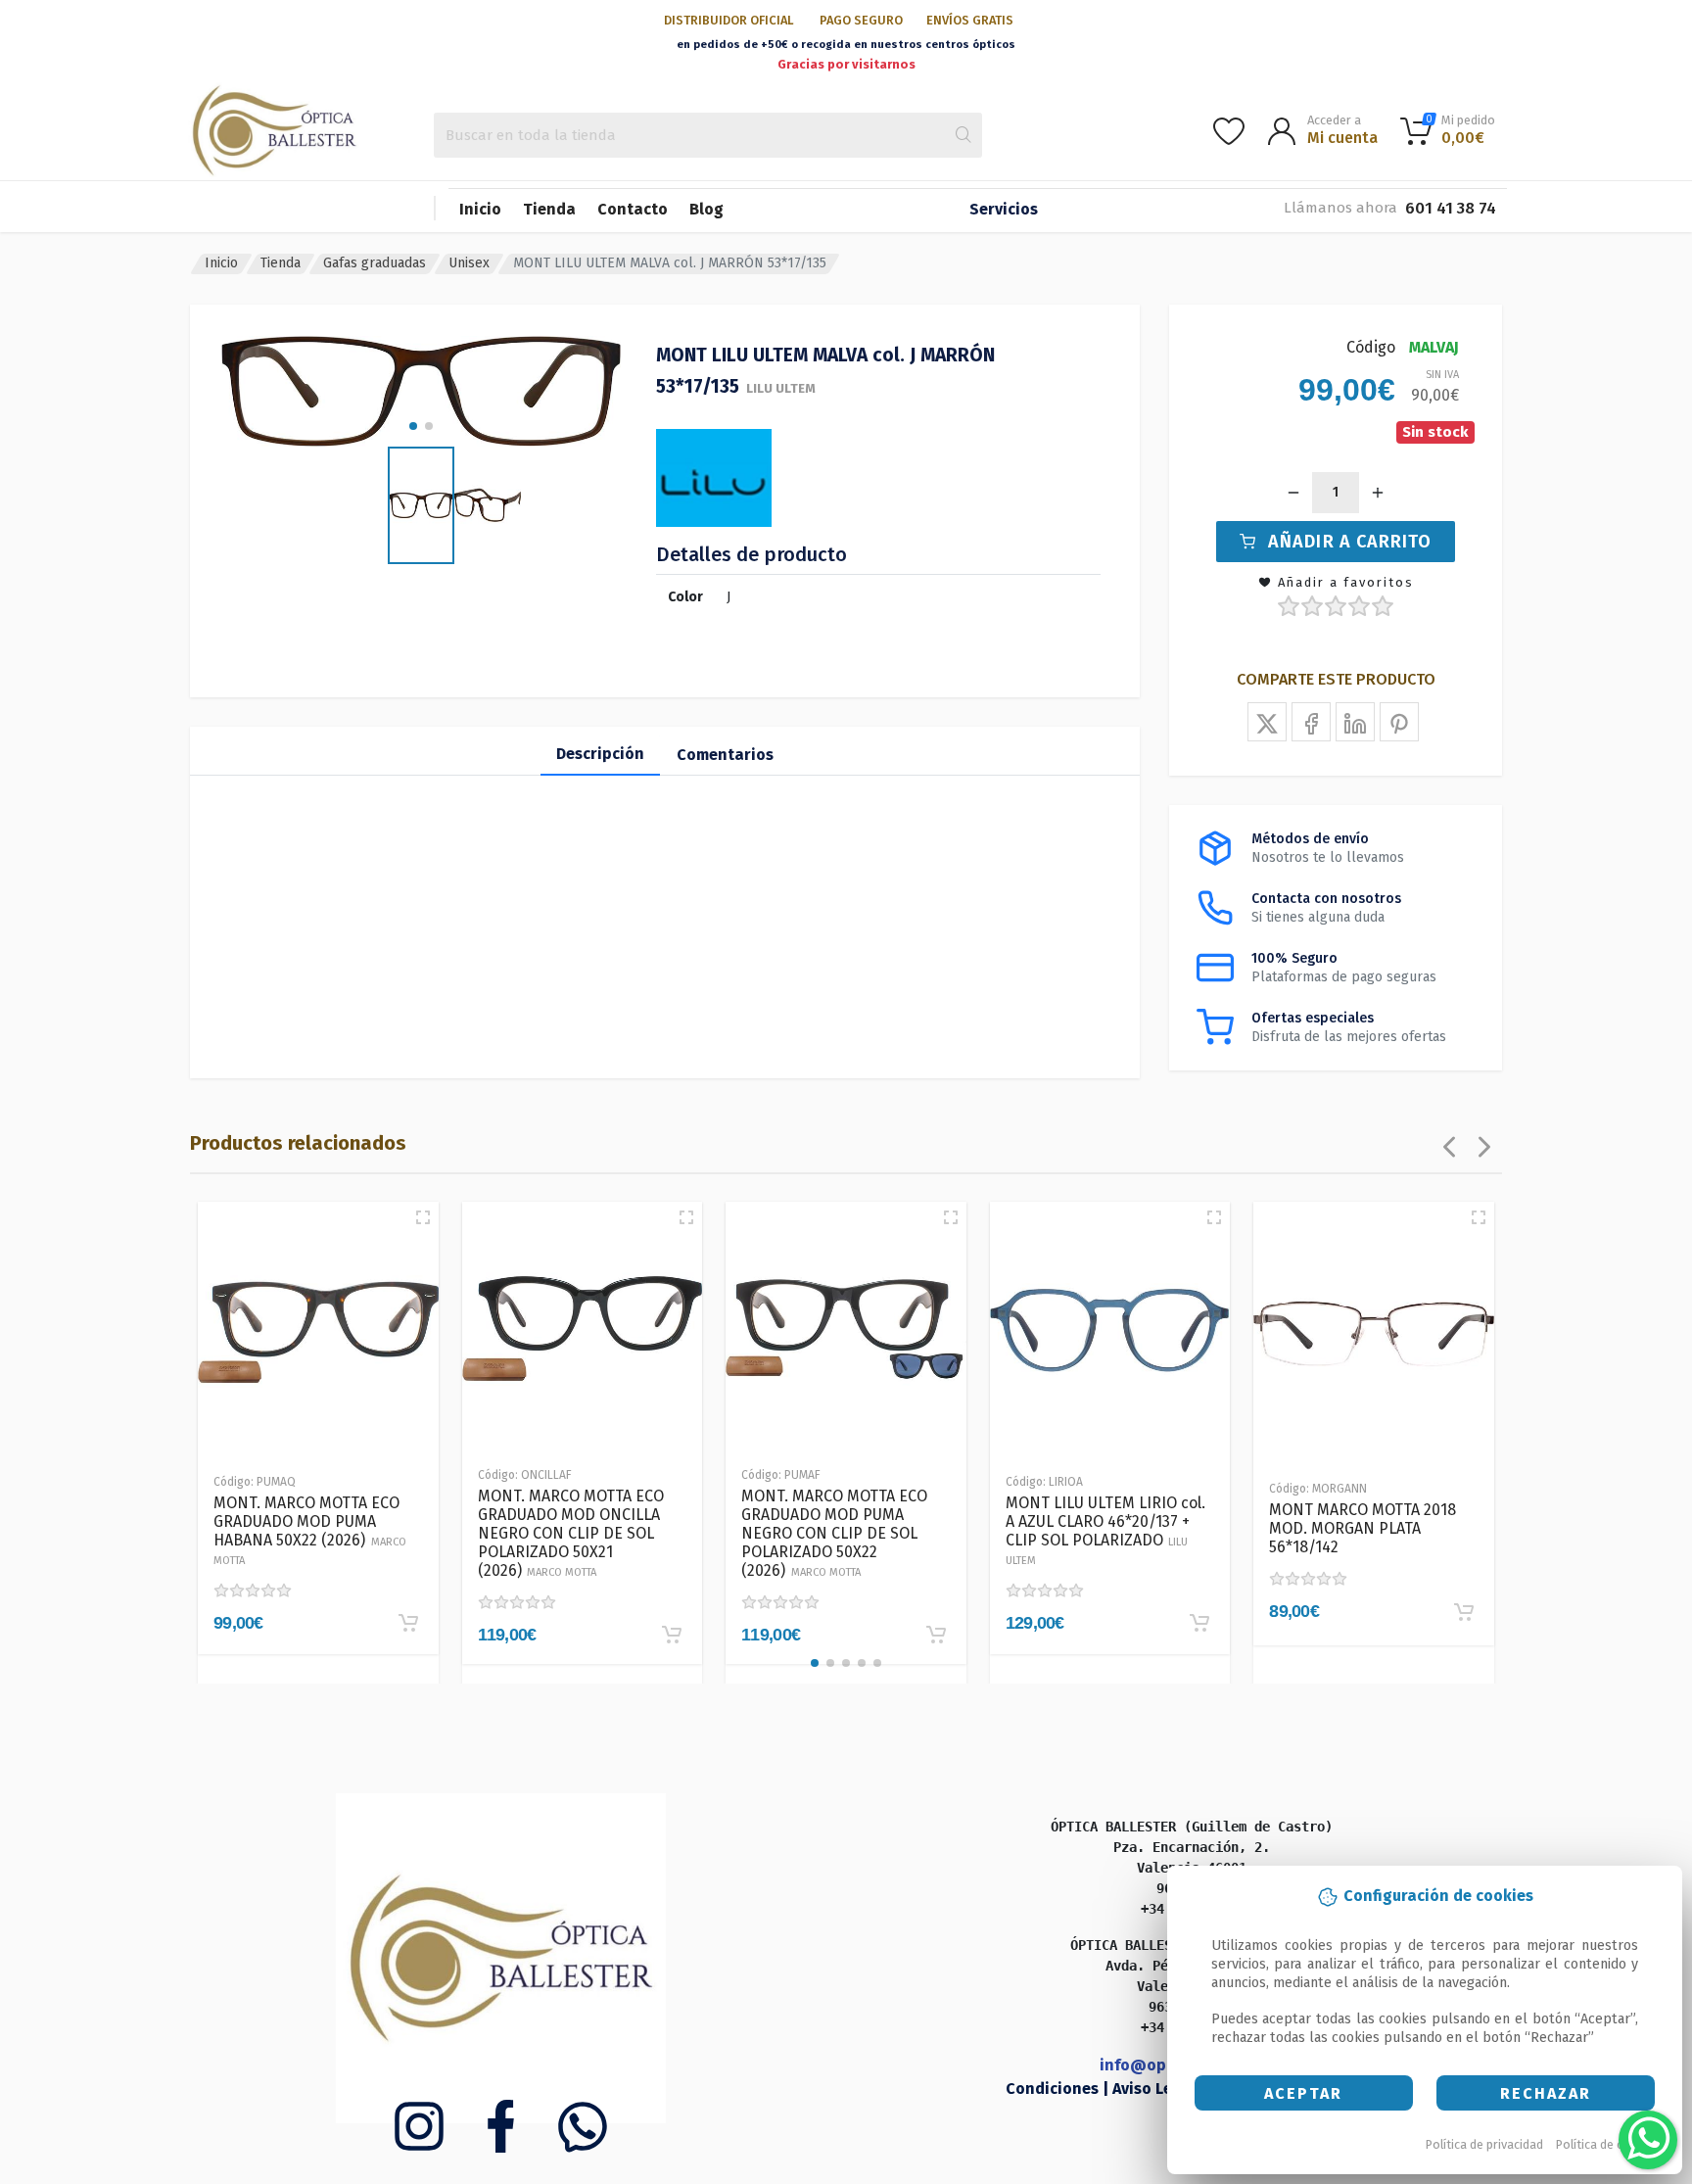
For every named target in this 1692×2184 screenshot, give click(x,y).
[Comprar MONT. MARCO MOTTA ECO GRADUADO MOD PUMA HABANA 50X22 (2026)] (408, 1623)
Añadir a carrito (1350, 542)
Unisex (469, 263)
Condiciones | (1059, 2089)
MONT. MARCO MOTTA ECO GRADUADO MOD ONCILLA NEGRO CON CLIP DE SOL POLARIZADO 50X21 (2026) (571, 1533)
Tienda (549, 209)
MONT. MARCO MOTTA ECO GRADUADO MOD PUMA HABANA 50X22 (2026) (310, 1530)
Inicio (480, 209)
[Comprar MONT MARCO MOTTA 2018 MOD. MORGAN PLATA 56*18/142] (1464, 1612)
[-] (1293, 493)
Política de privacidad (1484, 2144)
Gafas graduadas (375, 263)
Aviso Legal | (1161, 2089)
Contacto (633, 209)
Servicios (1004, 209)
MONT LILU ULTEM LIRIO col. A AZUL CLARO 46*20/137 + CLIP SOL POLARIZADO (1105, 1530)
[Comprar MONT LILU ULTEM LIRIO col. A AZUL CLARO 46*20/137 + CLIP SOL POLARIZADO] (1199, 1623)
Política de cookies (1608, 2144)
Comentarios (725, 755)
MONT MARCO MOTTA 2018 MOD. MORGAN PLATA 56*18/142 (1363, 1528)
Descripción (600, 754)
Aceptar (1303, 2093)
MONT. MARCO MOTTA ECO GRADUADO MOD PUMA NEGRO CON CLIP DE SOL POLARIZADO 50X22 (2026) (834, 1533)
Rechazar (1546, 2093)
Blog (706, 209)
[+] (1378, 493)
